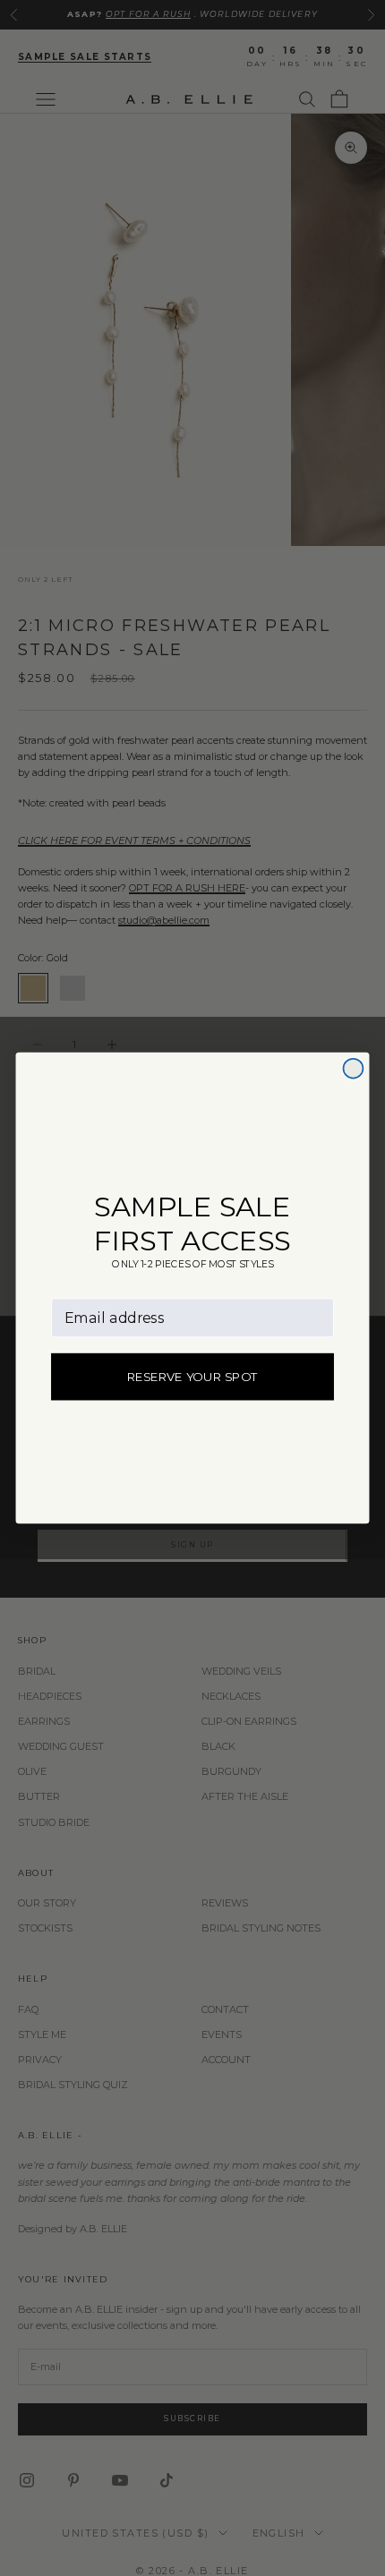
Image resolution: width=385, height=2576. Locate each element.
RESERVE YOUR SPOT (193, 1377)
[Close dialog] (353, 1069)
